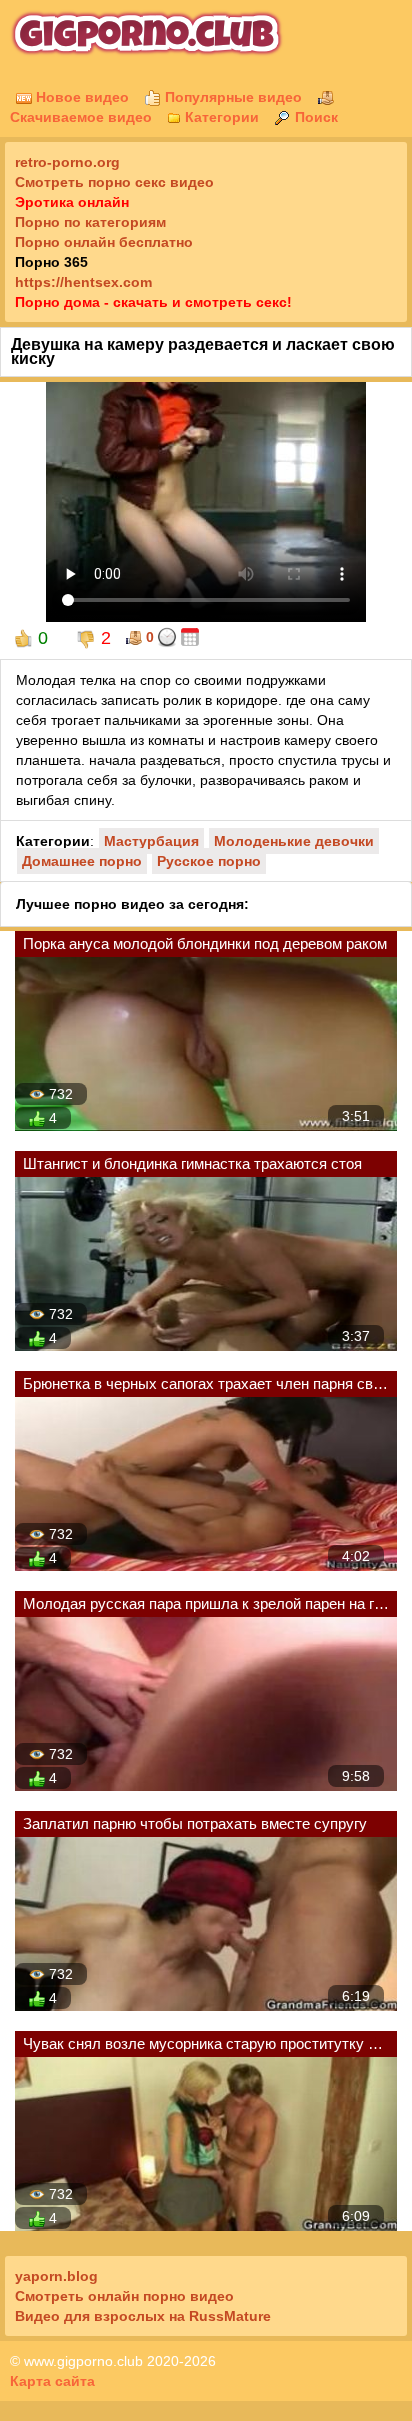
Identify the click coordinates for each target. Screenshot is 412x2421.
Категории (220, 117)
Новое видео (80, 97)
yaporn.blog (56, 2276)
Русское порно (209, 861)
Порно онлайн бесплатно (104, 242)
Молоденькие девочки (294, 841)
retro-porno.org (67, 162)
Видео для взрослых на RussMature (143, 2316)
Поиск (314, 117)
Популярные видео (231, 97)
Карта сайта (52, 2381)
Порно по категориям (90, 222)
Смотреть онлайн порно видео (124, 2296)
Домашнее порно (82, 861)
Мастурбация (151, 841)
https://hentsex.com (83, 282)
